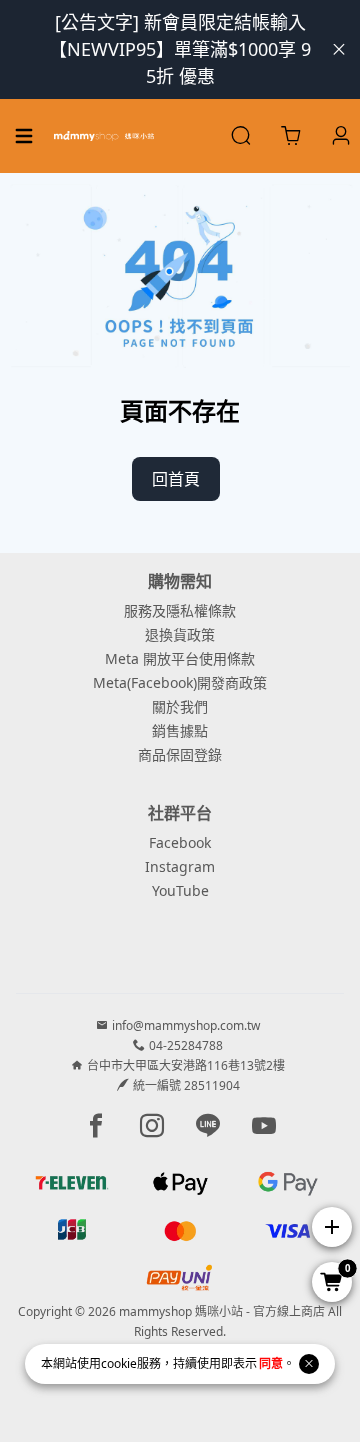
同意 (271, 1363)
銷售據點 (180, 730)
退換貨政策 (180, 634)
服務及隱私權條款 (180, 610)
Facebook (180, 842)
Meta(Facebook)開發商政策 (180, 682)
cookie (119, 1363)
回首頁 (176, 479)
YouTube (180, 890)
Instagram (180, 866)
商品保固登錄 (180, 754)
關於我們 (180, 706)
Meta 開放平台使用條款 (180, 658)
